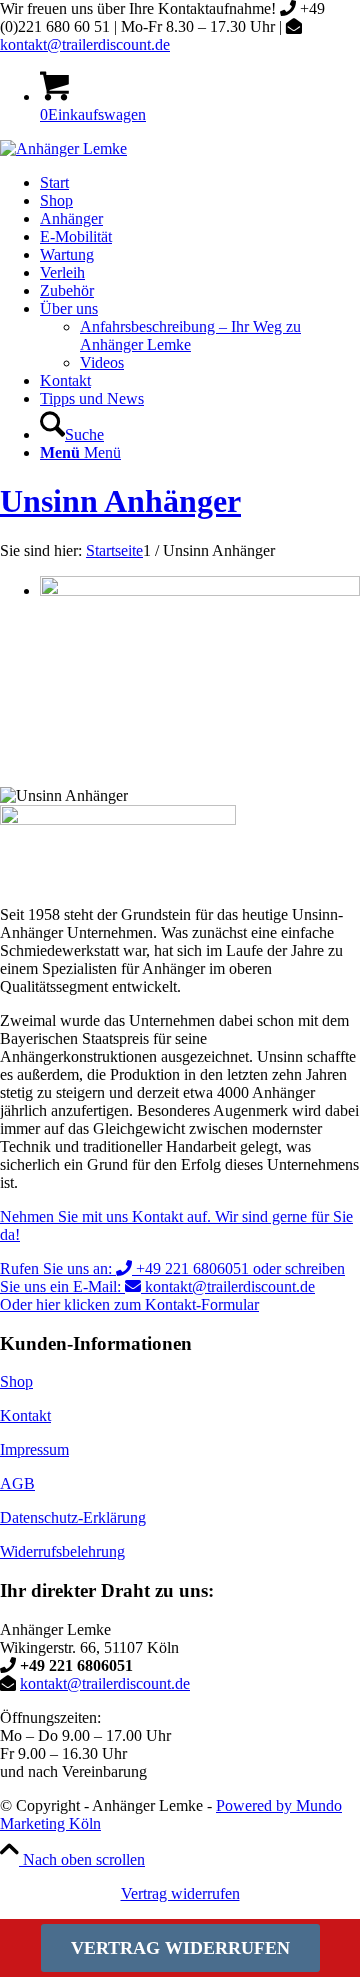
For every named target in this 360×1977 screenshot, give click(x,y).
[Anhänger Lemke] (63, 148)
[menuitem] (200, 183)
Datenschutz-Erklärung (73, 1517)
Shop (16, 1381)
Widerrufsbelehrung (62, 1551)
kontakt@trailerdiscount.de (85, 44)
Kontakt (25, 1415)
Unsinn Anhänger (120, 501)
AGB (17, 1483)
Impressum (34, 1449)
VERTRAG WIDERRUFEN (180, 1948)
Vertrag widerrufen (180, 1893)
